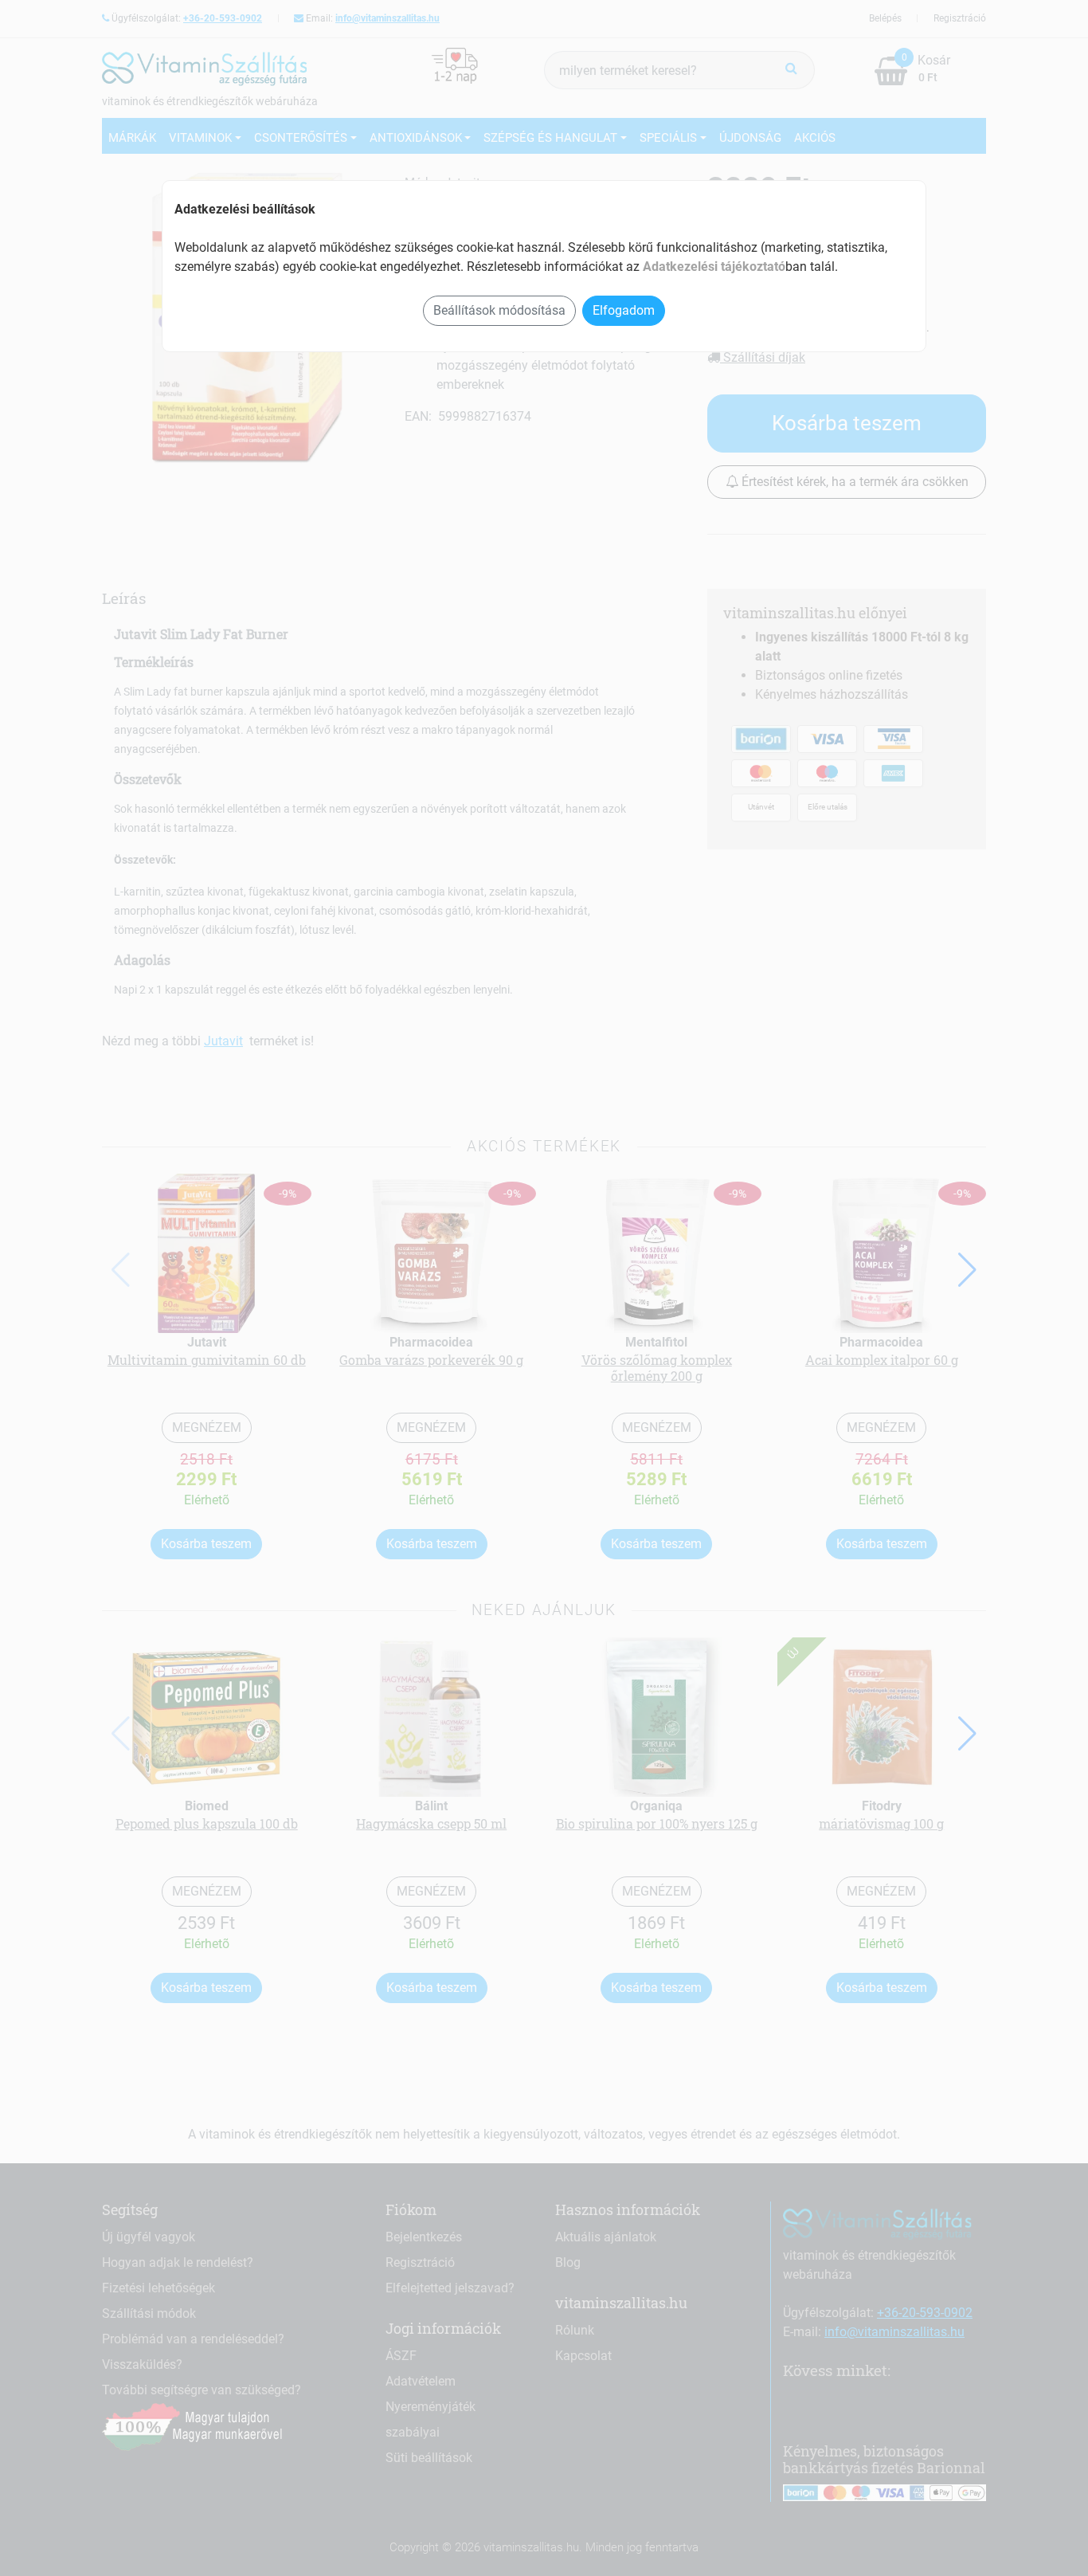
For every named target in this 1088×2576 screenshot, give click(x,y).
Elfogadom (624, 310)
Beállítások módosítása (499, 310)
